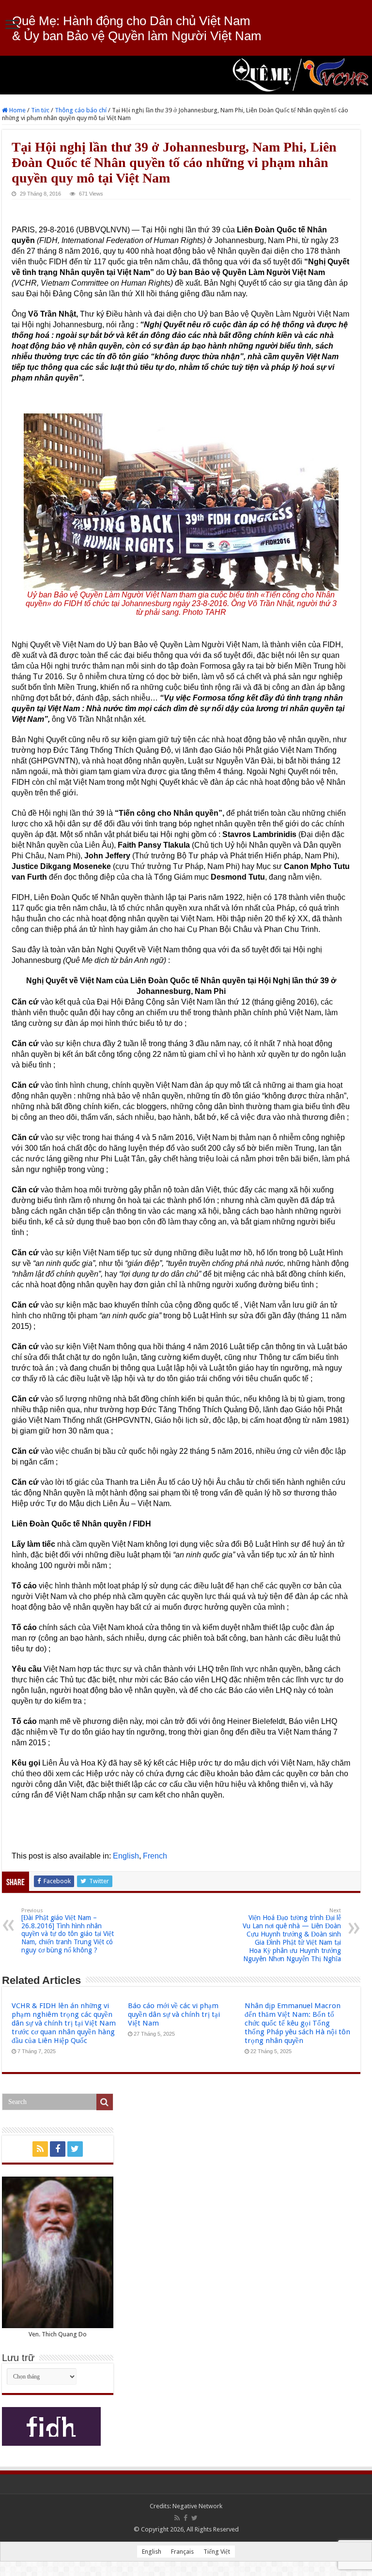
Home (17, 110)
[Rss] (40, 2149)
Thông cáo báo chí (81, 110)
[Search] (105, 2102)
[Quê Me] (186, 75)
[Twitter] (75, 2149)
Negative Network (197, 2506)
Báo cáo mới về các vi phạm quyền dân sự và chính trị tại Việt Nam (174, 2014)
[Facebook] (58, 2149)
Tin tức (40, 110)
